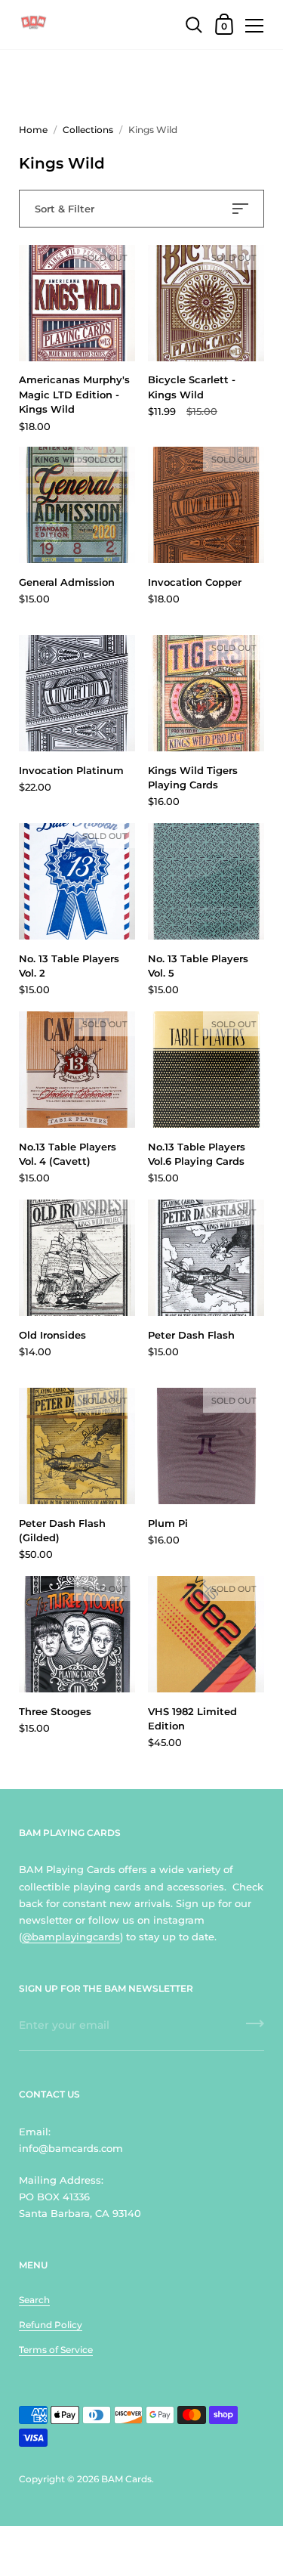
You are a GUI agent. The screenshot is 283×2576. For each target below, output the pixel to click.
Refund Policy (51, 2325)
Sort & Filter (65, 209)
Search (34, 2300)
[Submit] (255, 2029)
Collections (88, 130)
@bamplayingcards (71, 1937)
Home (33, 130)
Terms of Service (56, 2350)
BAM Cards (126, 2479)
